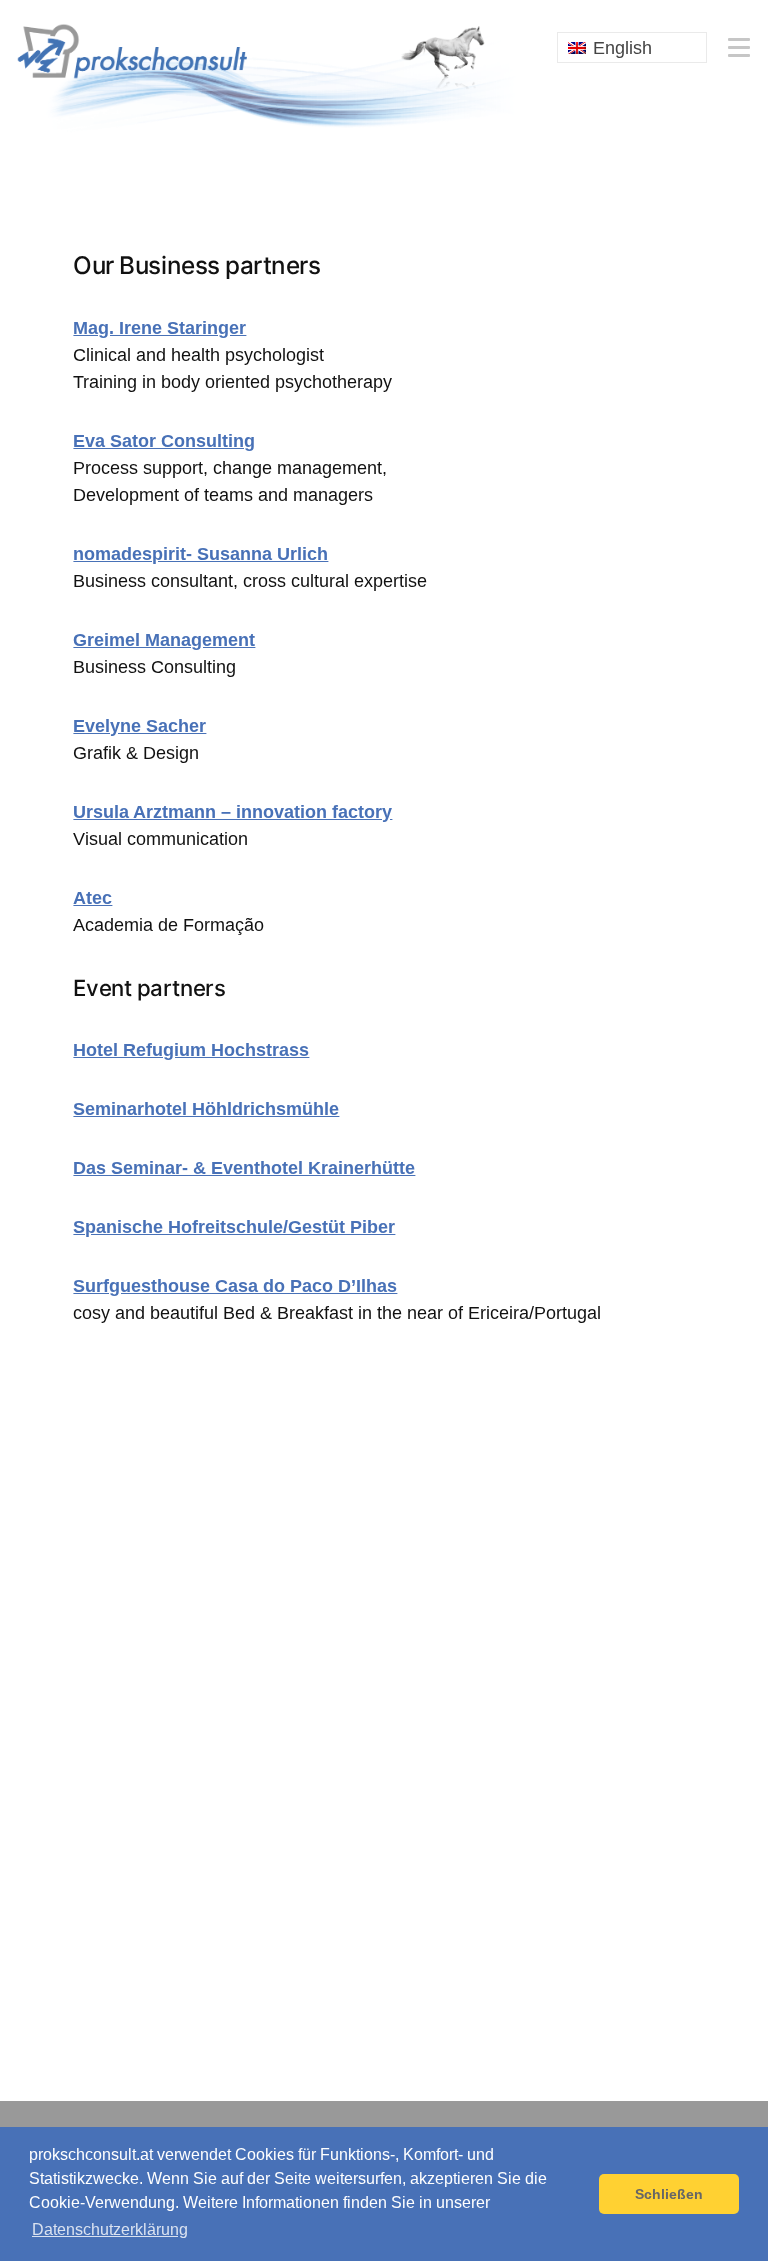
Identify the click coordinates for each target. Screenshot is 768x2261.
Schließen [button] (669, 2194)
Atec (92, 898)
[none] (632, 47)
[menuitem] (632, 47)
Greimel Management (164, 640)
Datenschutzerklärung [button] (110, 2229)
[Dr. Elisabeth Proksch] (266, 74)
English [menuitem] (622, 48)
